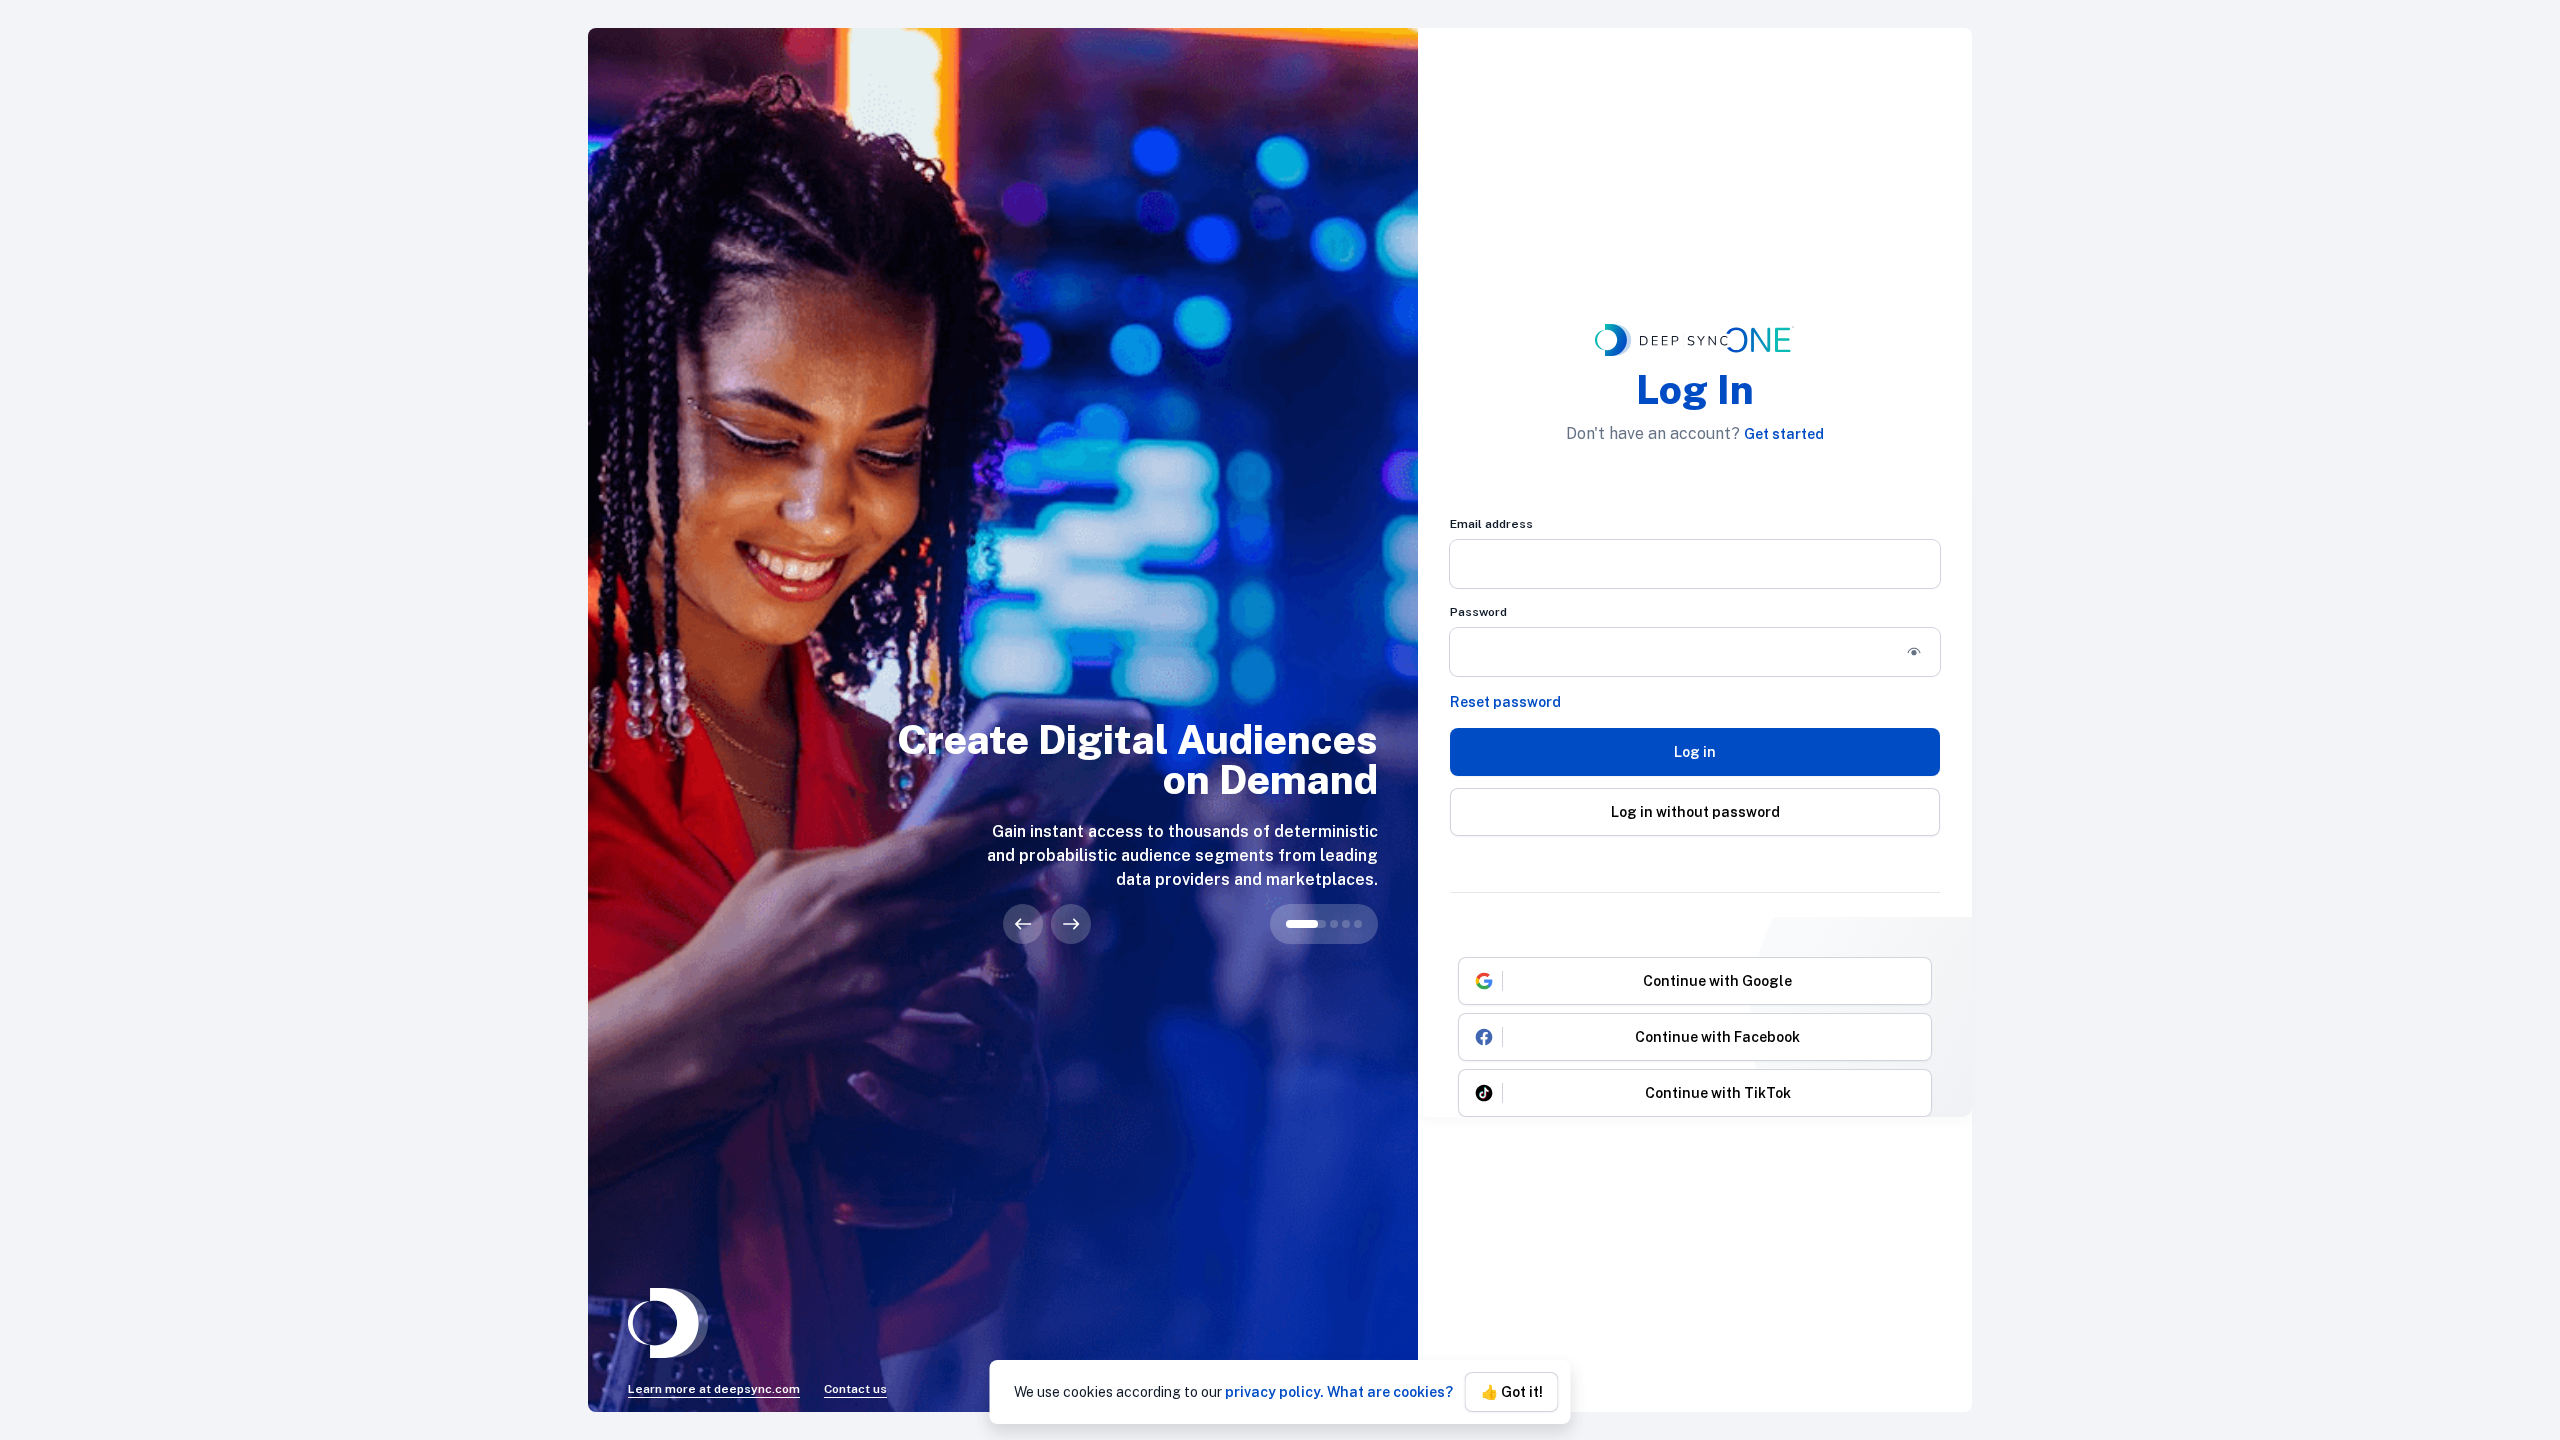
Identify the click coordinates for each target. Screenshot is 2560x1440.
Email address (1491, 524)
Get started (1784, 434)
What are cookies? (1390, 1392)
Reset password (1505, 702)
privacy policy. (1274, 1392)
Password (1478, 612)
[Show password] (1914, 652)
